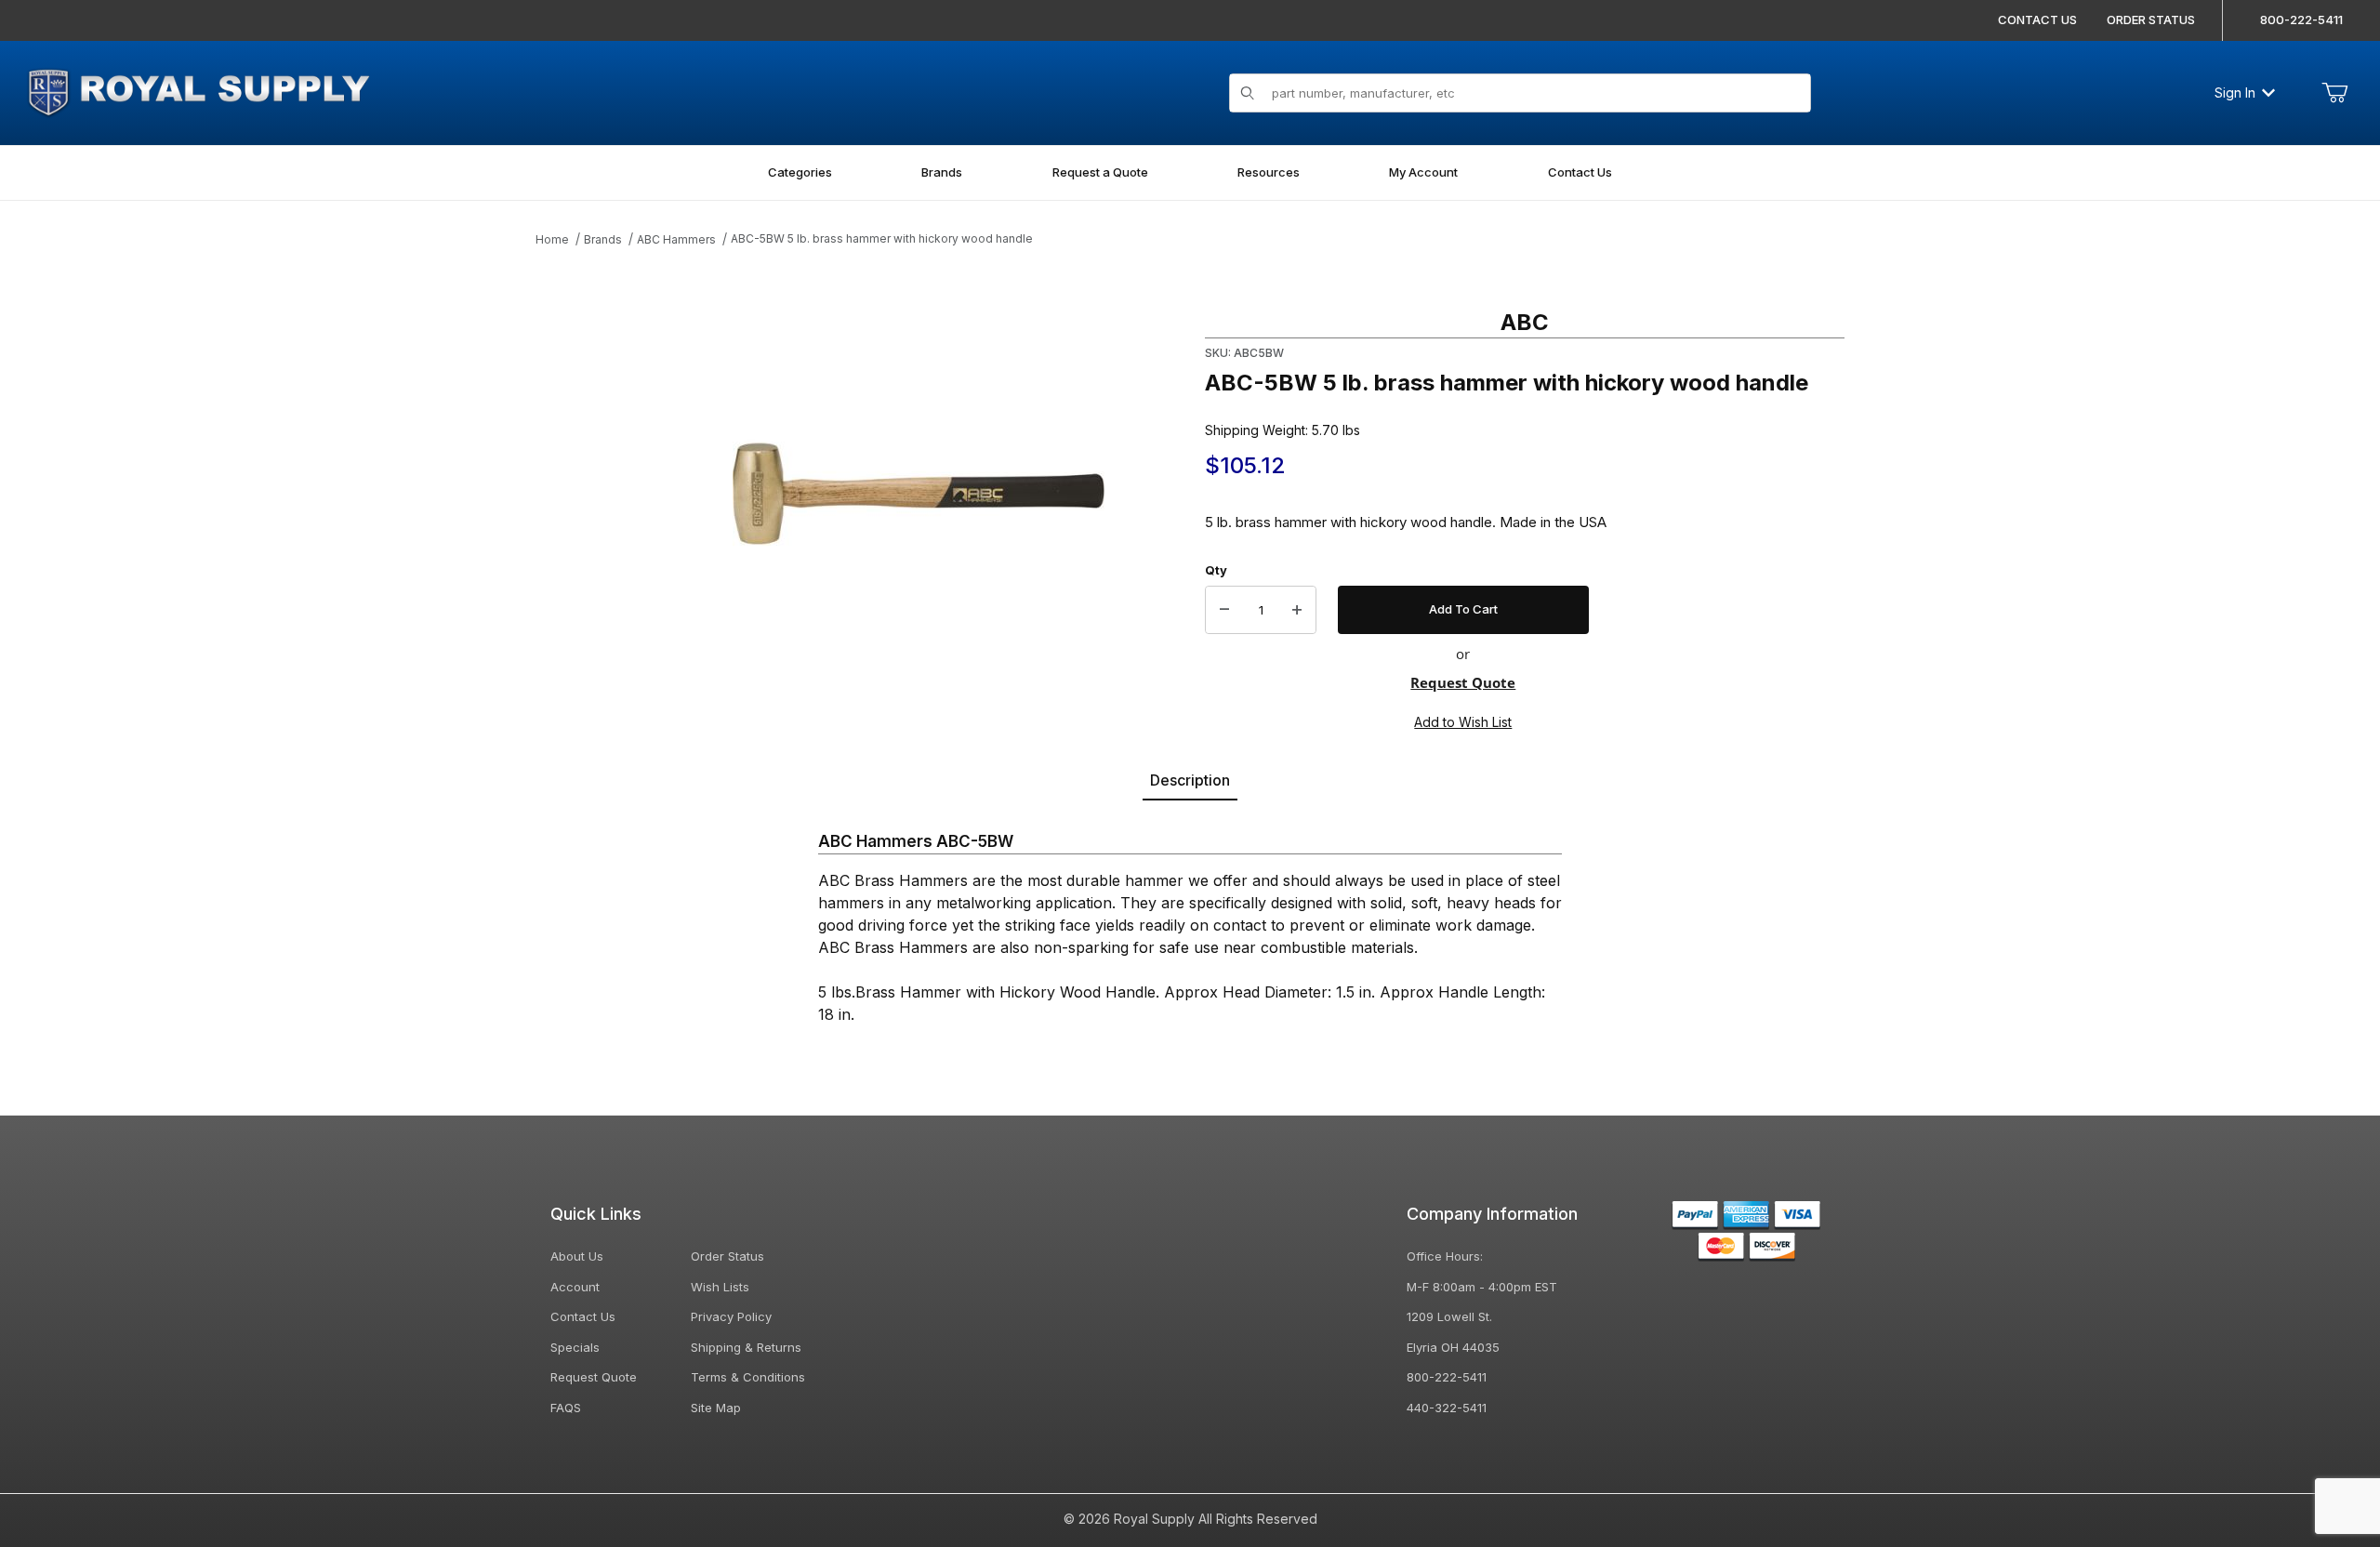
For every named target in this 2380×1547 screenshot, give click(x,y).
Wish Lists (720, 1287)
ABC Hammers (676, 239)
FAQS (566, 1408)
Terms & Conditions (748, 1377)
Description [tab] (1190, 780)
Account (575, 1287)
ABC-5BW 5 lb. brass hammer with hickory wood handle (882, 238)
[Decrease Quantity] (1224, 610)
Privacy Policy (731, 1316)
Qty (1216, 570)
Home (552, 239)
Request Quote (1463, 682)
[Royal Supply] (198, 91)
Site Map (716, 1408)
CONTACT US (2037, 20)
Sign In (2235, 93)
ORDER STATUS (2151, 20)
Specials (575, 1347)
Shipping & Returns (746, 1347)
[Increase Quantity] (1297, 610)
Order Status (727, 1256)
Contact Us (583, 1316)
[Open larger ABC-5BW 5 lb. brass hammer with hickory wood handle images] (919, 494)
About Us (577, 1256)
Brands (603, 239)
